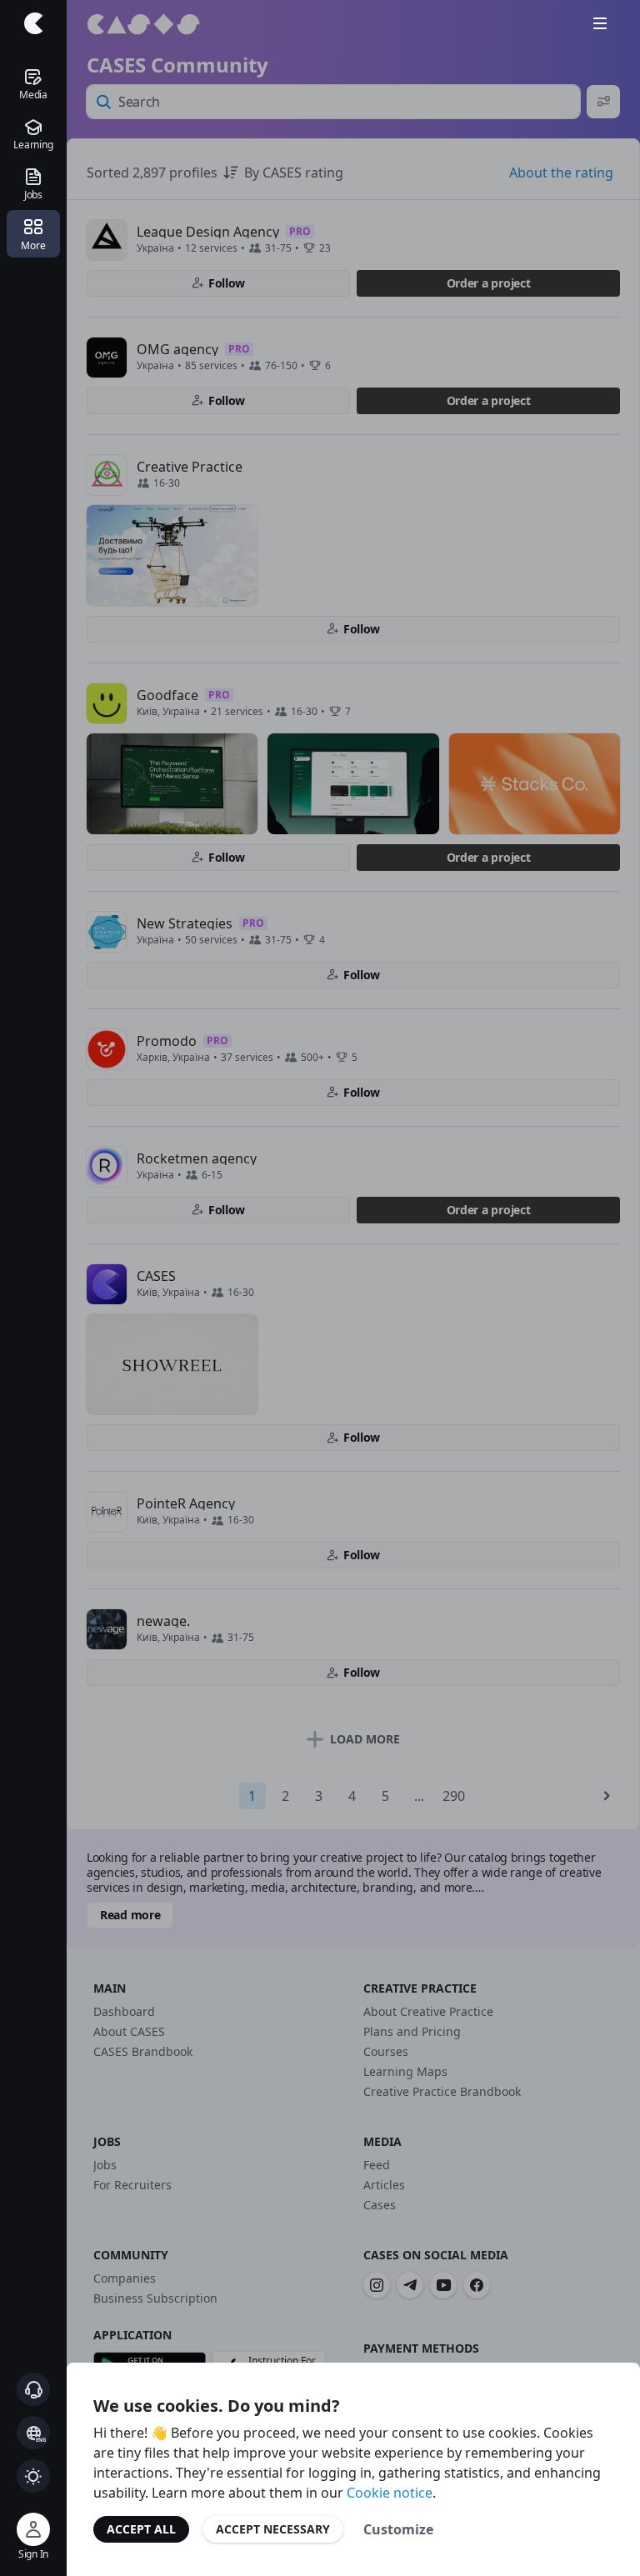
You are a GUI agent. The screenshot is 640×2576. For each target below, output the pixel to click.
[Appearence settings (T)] (33, 2476)
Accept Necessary (273, 2529)
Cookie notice (390, 2493)
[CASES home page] (33, 23)
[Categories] (600, 23)
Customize (398, 2529)
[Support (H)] (33, 2389)
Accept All (141, 2529)
